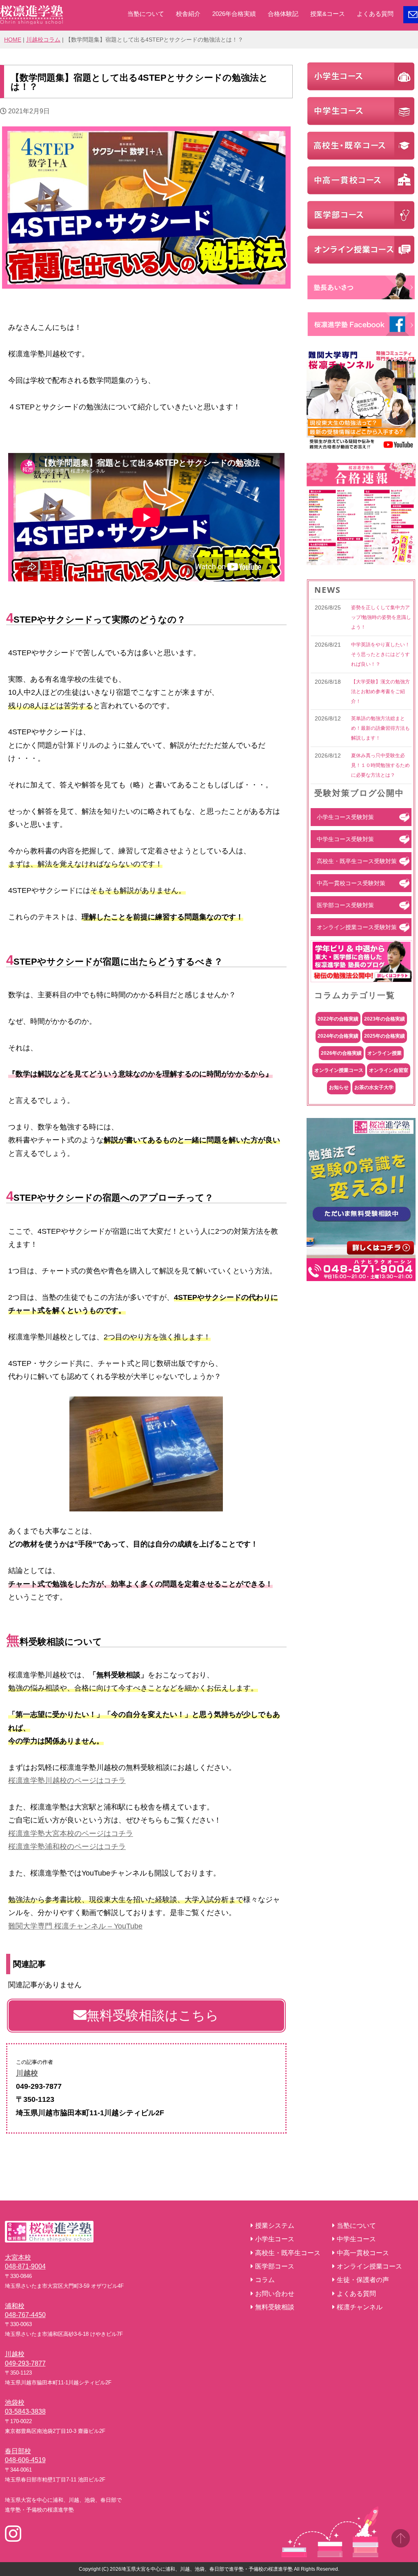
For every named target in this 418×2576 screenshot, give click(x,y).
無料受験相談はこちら (153, 2015)
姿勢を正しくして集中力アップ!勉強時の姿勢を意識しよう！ (381, 617)
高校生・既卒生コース (288, 2253)
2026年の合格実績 (341, 1053)
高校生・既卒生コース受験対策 (357, 861)
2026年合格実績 (234, 14)
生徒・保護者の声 (363, 2280)
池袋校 (15, 2403)
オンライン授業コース (339, 1070)
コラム (265, 2280)
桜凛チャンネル (360, 2307)
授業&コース (328, 14)
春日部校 (18, 2451)
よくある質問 (375, 14)
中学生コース (356, 2239)
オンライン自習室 (389, 1070)
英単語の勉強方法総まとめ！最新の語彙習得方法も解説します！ (380, 728)
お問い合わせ (275, 2294)
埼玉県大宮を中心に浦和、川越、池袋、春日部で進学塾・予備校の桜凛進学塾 (207, 2569)
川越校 (27, 2073)
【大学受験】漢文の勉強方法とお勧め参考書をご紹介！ (380, 691)
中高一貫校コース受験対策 (351, 883)
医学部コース (275, 2266)
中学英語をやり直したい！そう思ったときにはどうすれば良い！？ (380, 654)
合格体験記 (283, 14)
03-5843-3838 (25, 2411)
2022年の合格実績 (338, 1019)
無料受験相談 (275, 2307)
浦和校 (15, 2306)
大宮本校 (18, 2257)
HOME (13, 40)
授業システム (275, 2226)
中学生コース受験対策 (345, 839)
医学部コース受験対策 (345, 905)
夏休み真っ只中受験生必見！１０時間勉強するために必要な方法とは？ (380, 765)
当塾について (146, 14)
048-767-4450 (25, 2315)
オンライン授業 (385, 1053)
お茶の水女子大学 (374, 1087)
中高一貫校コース (363, 2253)
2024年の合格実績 (338, 1036)
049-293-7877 (25, 2363)
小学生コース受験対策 (345, 817)
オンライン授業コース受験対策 (357, 927)
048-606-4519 (25, 2460)
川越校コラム (43, 40)
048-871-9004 (25, 2266)
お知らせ (339, 1087)
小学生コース (275, 2239)
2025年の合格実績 (385, 1036)
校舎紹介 (188, 14)
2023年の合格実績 (385, 1019)
